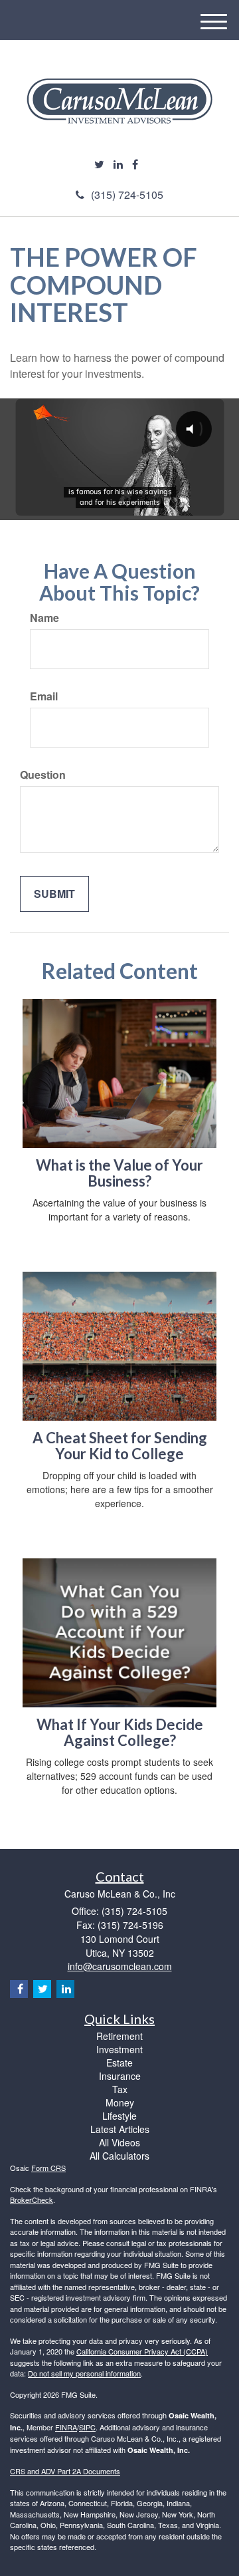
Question (43, 775)
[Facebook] (135, 165)
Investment (119, 2049)
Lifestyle (119, 2116)
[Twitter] (99, 165)
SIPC (87, 2427)
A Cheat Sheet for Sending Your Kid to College (120, 1446)
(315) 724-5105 (127, 195)
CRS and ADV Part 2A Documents (65, 2471)
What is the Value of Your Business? (119, 1173)
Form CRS (48, 2168)
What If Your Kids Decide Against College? (120, 1732)
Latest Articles (120, 2129)
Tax (120, 2089)
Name (44, 618)
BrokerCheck (32, 2200)
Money (120, 2102)
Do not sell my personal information (84, 2373)
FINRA (66, 2427)
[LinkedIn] (118, 165)
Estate (119, 2063)
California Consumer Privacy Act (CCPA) (142, 2351)
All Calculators (119, 2156)
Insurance (120, 2076)
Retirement (119, 2036)
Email (44, 696)
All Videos (119, 2142)
